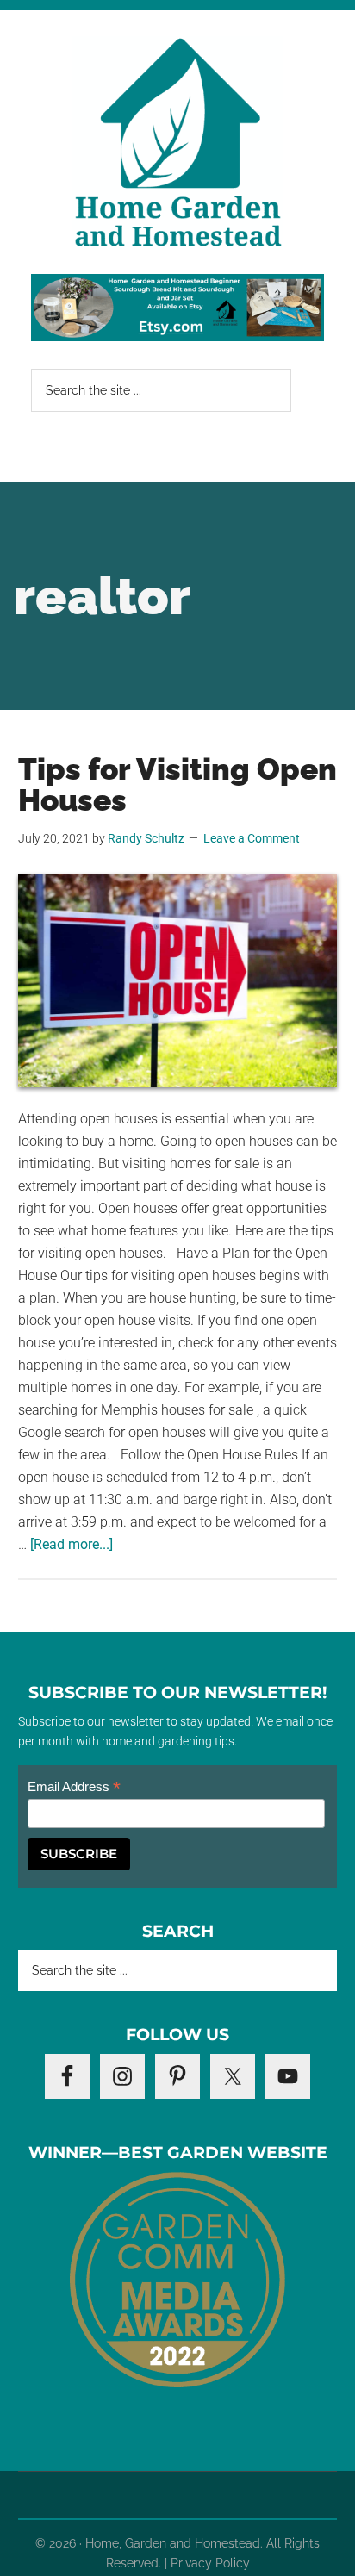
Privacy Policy (210, 2563)
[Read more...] (72, 1544)
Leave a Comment (252, 838)
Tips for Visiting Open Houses (177, 784)
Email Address (74, 1787)
